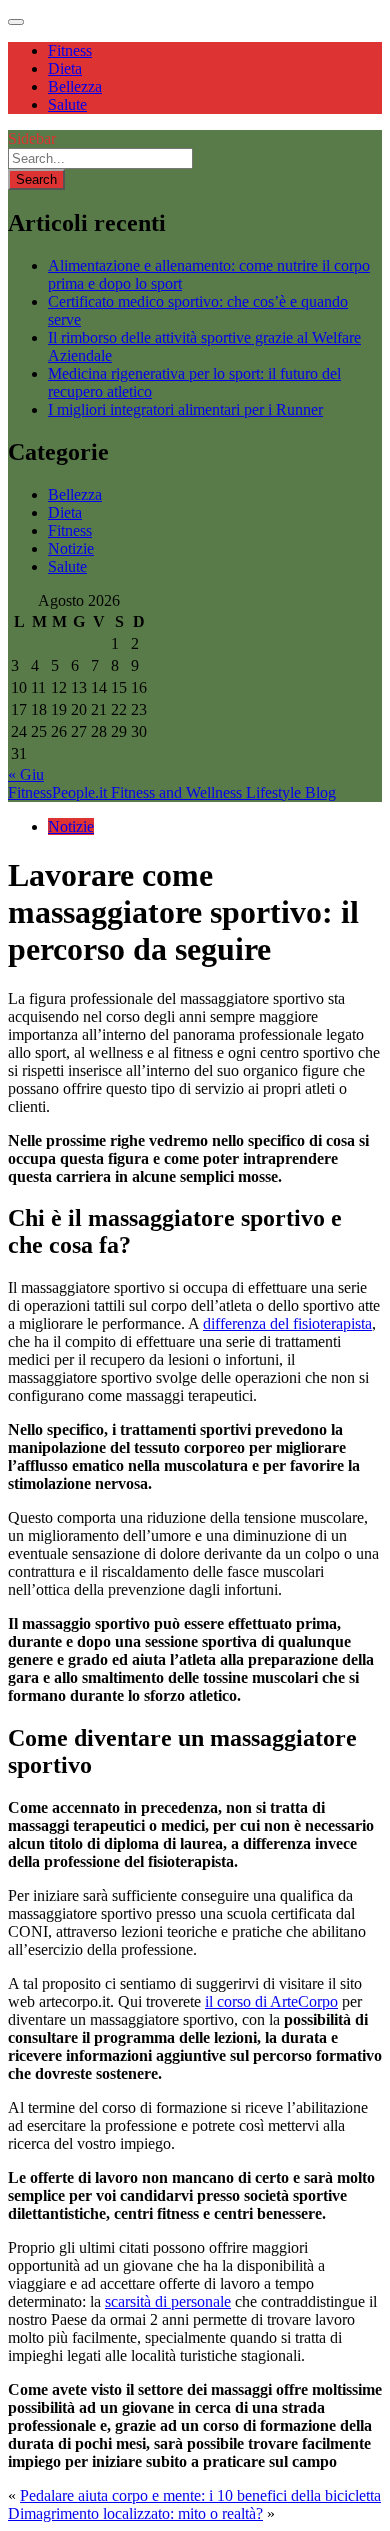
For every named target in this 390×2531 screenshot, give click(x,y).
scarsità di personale (168, 2301)
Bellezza (75, 86)
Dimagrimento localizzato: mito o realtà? (135, 2513)
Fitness (70, 50)
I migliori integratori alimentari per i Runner (185, 409)
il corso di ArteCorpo (271, 2001)
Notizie (71, 548)
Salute (67, 104)
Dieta (65, 68)
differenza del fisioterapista (287, 1323)
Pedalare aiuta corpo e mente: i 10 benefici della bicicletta (200, 2495)
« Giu (26, 774)
